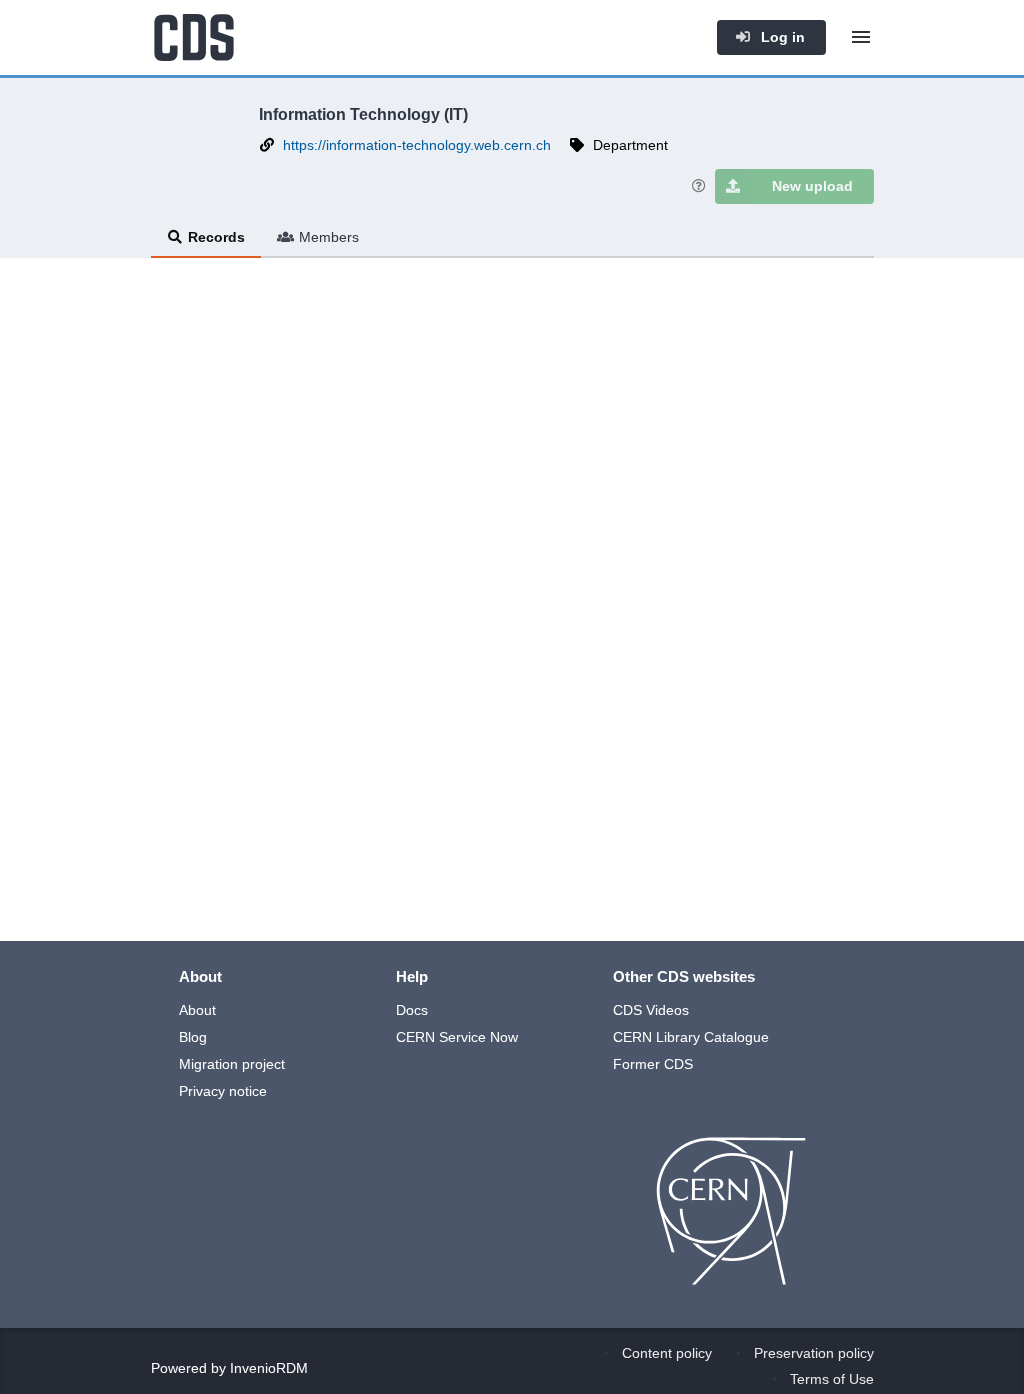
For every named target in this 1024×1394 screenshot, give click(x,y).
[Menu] (861, 37)
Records (216, 237)
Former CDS (653, 1064)
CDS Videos (651, 1010)
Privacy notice (223, 1091)
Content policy (667, 1353)
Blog (193, 1037)
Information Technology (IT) (363, 114)
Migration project (232, 1064)
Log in (781, 37)
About (197, 1010)
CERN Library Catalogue (691, 1037)
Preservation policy (814, 1353)
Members (329, 237)
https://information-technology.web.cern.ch (417, 145)
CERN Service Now (457, 1037)
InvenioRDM (269, 1368)
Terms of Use (832, 1379)
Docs (412, 1010)
